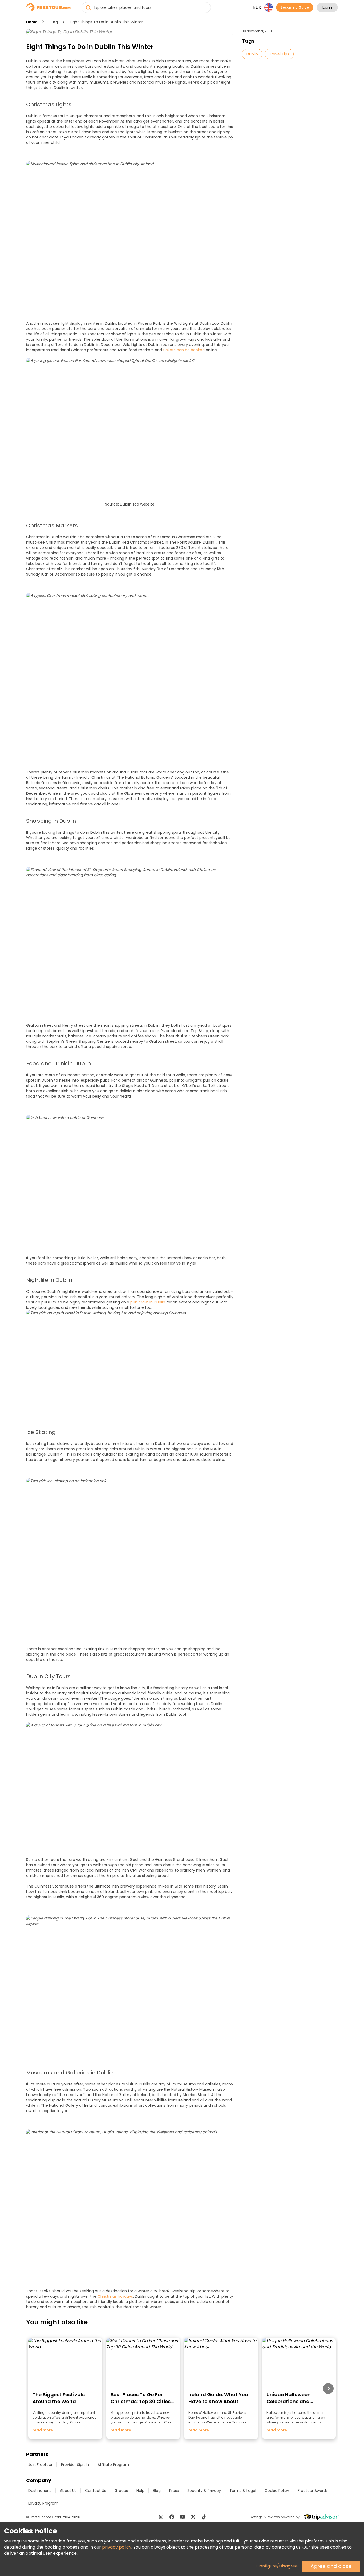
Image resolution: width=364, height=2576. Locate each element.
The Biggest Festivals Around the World (59, 2398)
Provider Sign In (75, 2465)
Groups (121, 2491)
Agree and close (331, 2566)
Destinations (40, 2491)
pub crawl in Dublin (148, 1302)
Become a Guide (295, 7)
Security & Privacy (204, 2491)
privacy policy (117, 2547)
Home (32, 22)
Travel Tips (279, 54)
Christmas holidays (115, 2296)
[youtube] (183, 2517)
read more (43, 2430)
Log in (327, 7)
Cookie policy (277, 2491)
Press (174, 2491)
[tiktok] (204, 2517)
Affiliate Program (113, 2465)
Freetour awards (313, 2491)
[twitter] (193, 2517)
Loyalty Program (43, 2503)
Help (140, 2491)
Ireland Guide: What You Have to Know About (218, 2398)
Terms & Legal (243, 2491)
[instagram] (161, 2517)
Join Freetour (40, 2465)
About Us (68, 2491)
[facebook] (172, 2517)
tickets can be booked (184, 350)
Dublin (252, 54)
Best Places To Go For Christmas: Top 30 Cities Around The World (141, 2401)
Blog (54, 22)
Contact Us (96, 2491)
